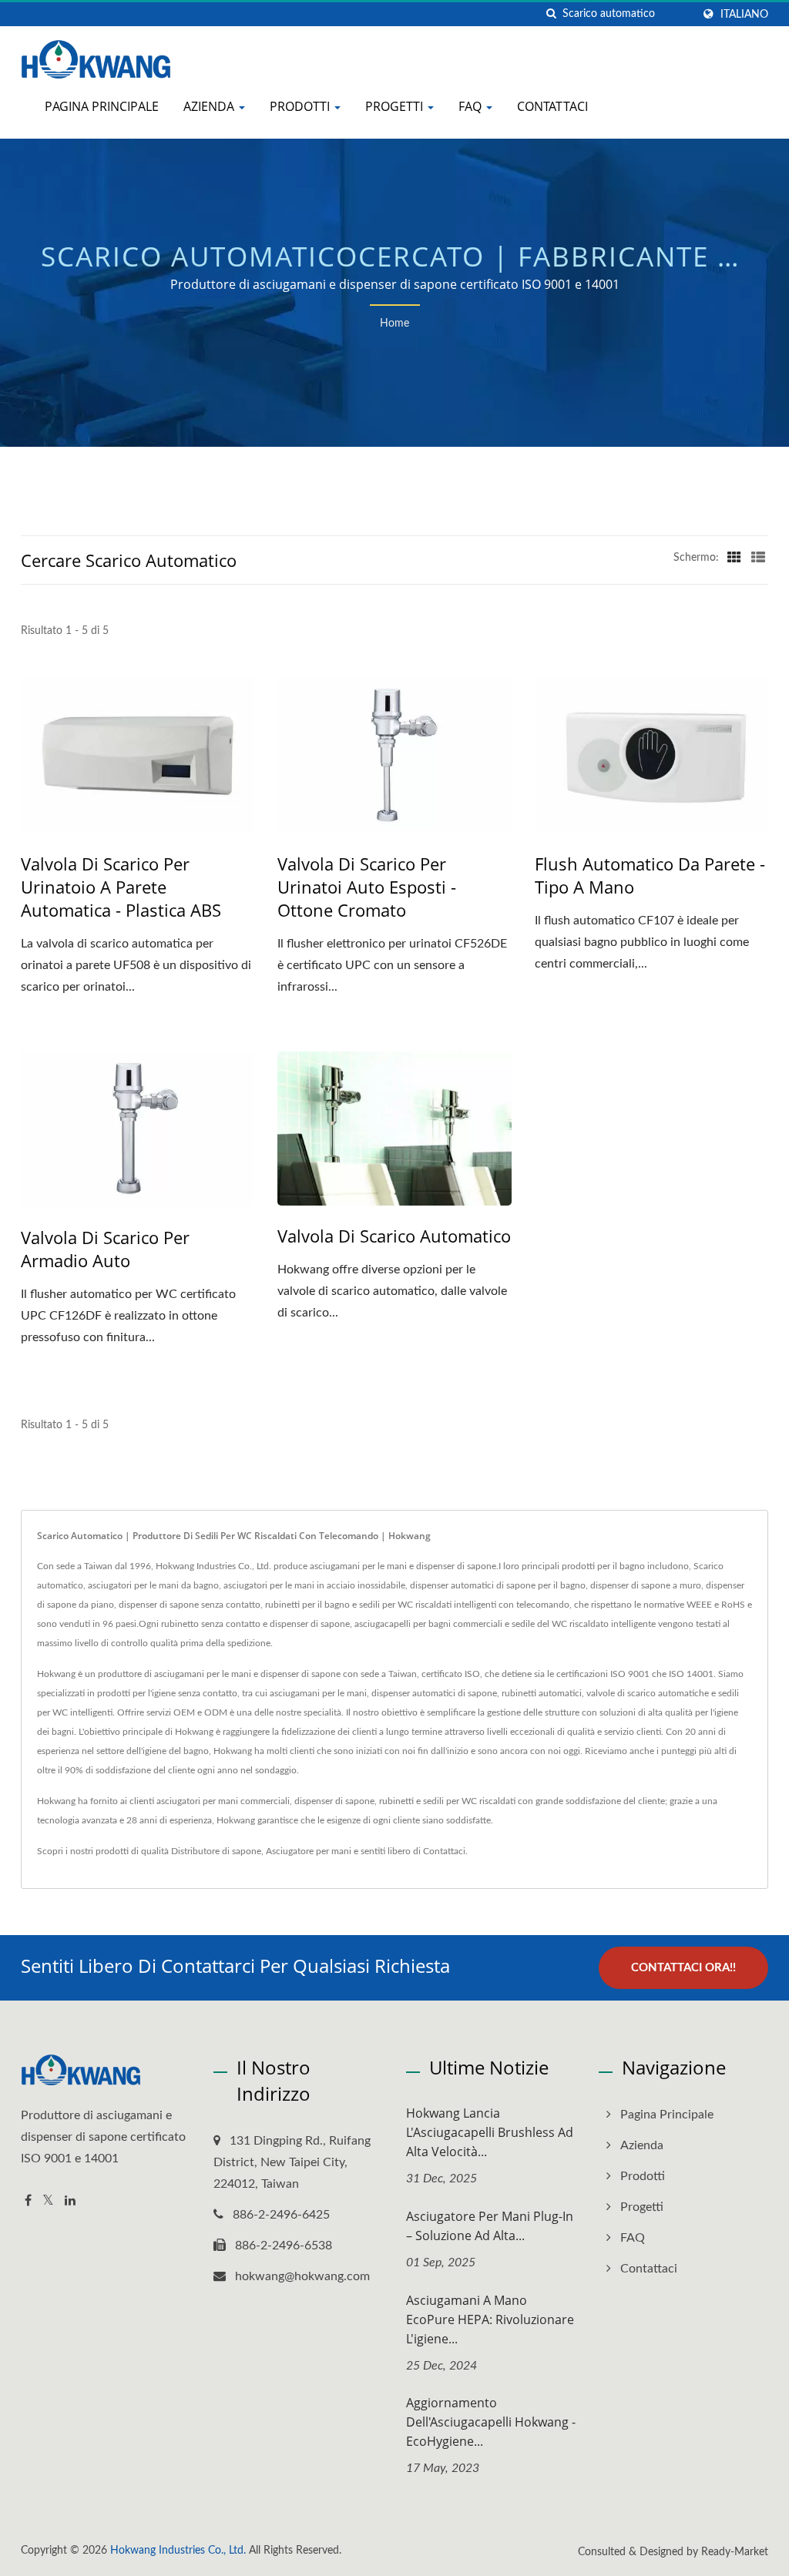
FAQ (472, 106)
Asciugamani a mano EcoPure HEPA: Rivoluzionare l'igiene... (490, 2319)
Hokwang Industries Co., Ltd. (178, 2551)
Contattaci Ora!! (683, 1968)
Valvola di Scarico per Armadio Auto (105, 1249)
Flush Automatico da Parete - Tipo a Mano (650, 875)
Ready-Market (735, 2552)
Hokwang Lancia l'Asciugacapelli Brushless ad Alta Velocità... (490, 2132)
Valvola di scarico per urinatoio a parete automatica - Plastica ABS (121, 887)
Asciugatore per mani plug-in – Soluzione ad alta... (490, 2226)
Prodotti (301, 106)
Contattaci (552, 106)
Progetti (396, 106)
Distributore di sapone (216, 1851)
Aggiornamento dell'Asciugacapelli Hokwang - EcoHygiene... (491, 2422)
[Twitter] (48, 2201)
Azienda (210, 106)
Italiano (744, 14)
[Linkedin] (70, 2201)
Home (394, 324)
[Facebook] (28, 2201)
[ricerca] (551, 14)
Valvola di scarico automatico (394, 1236)
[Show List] (758, 558)
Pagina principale (102, 106)
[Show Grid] (734, 558)
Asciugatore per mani (309, 1851)
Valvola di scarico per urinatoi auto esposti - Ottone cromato (367, 887)
